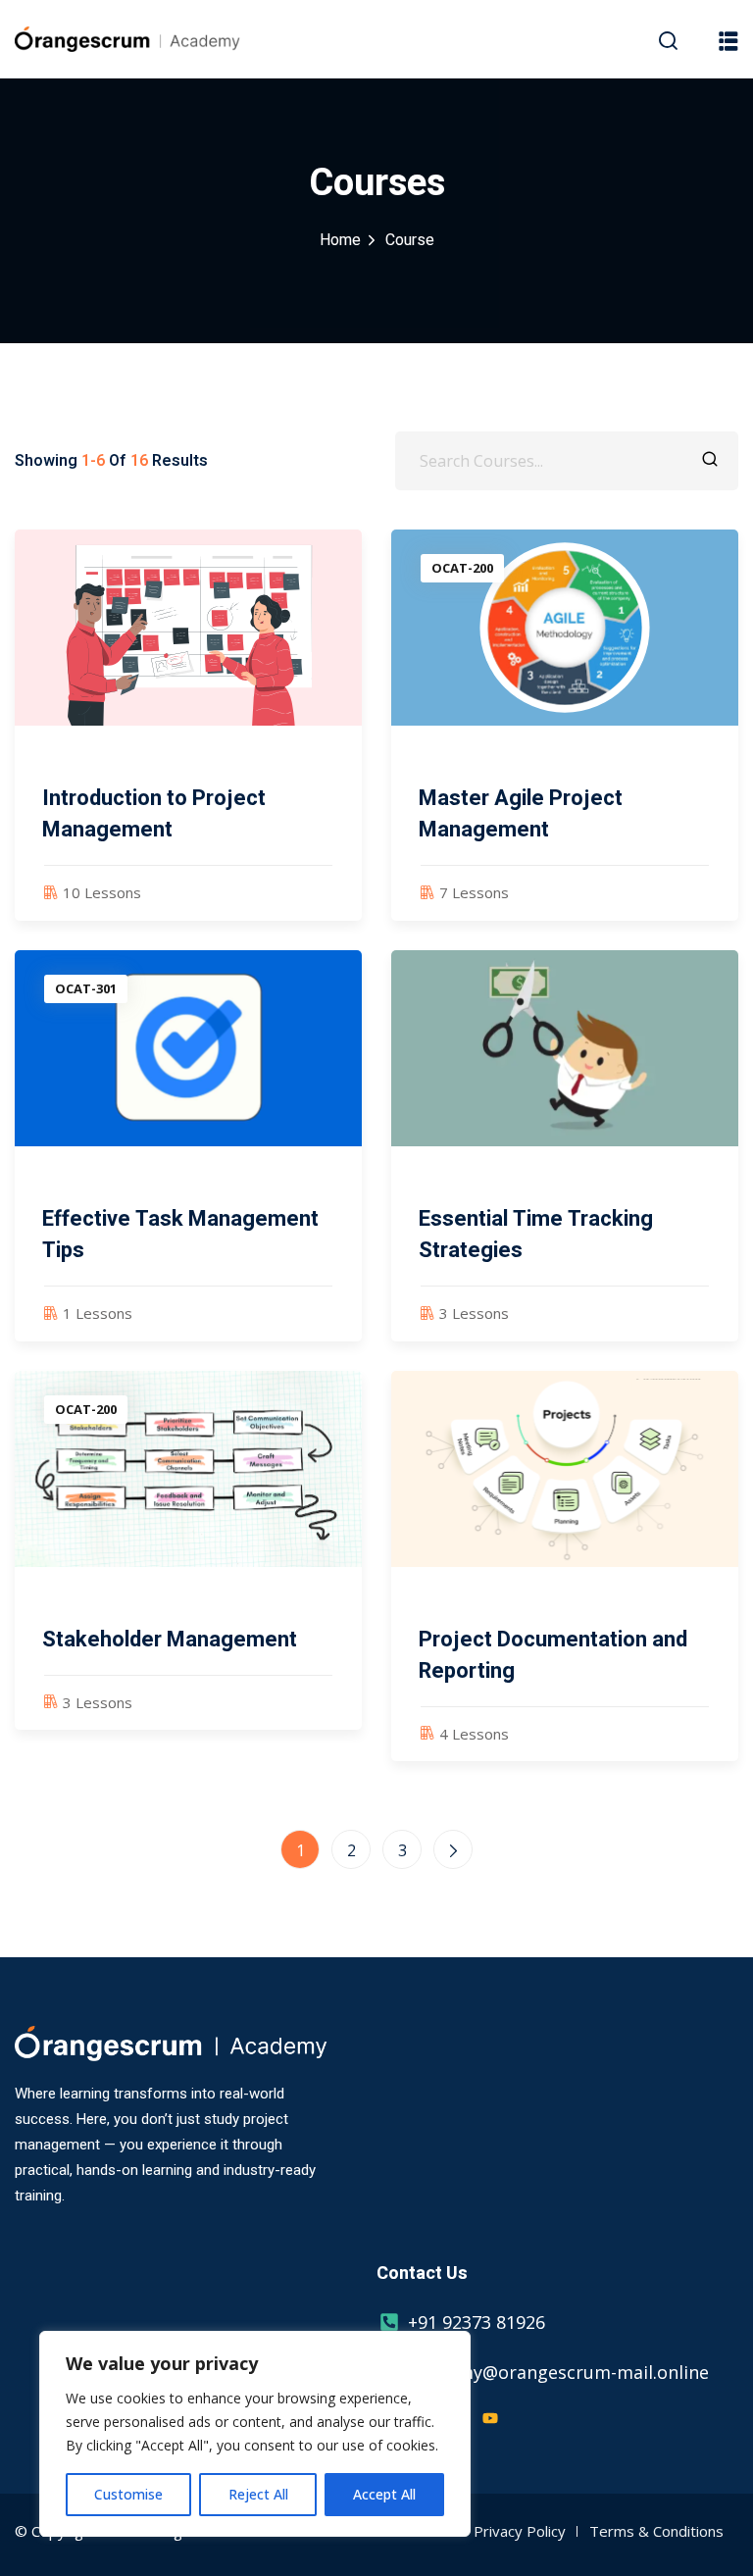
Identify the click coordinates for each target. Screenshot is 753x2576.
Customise (128, 2494)
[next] (453, 1849)
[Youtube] (490, 2418)
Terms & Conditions (656, 2531)
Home (340, 240)
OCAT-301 (86, 988)
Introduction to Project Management (154, 814)
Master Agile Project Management (521, 814)
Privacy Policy (520, 2531)
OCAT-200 (462, 568)
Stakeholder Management (170, 1640)
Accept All (384, 2494)
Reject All (258, 2494)
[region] (255, 2434)
